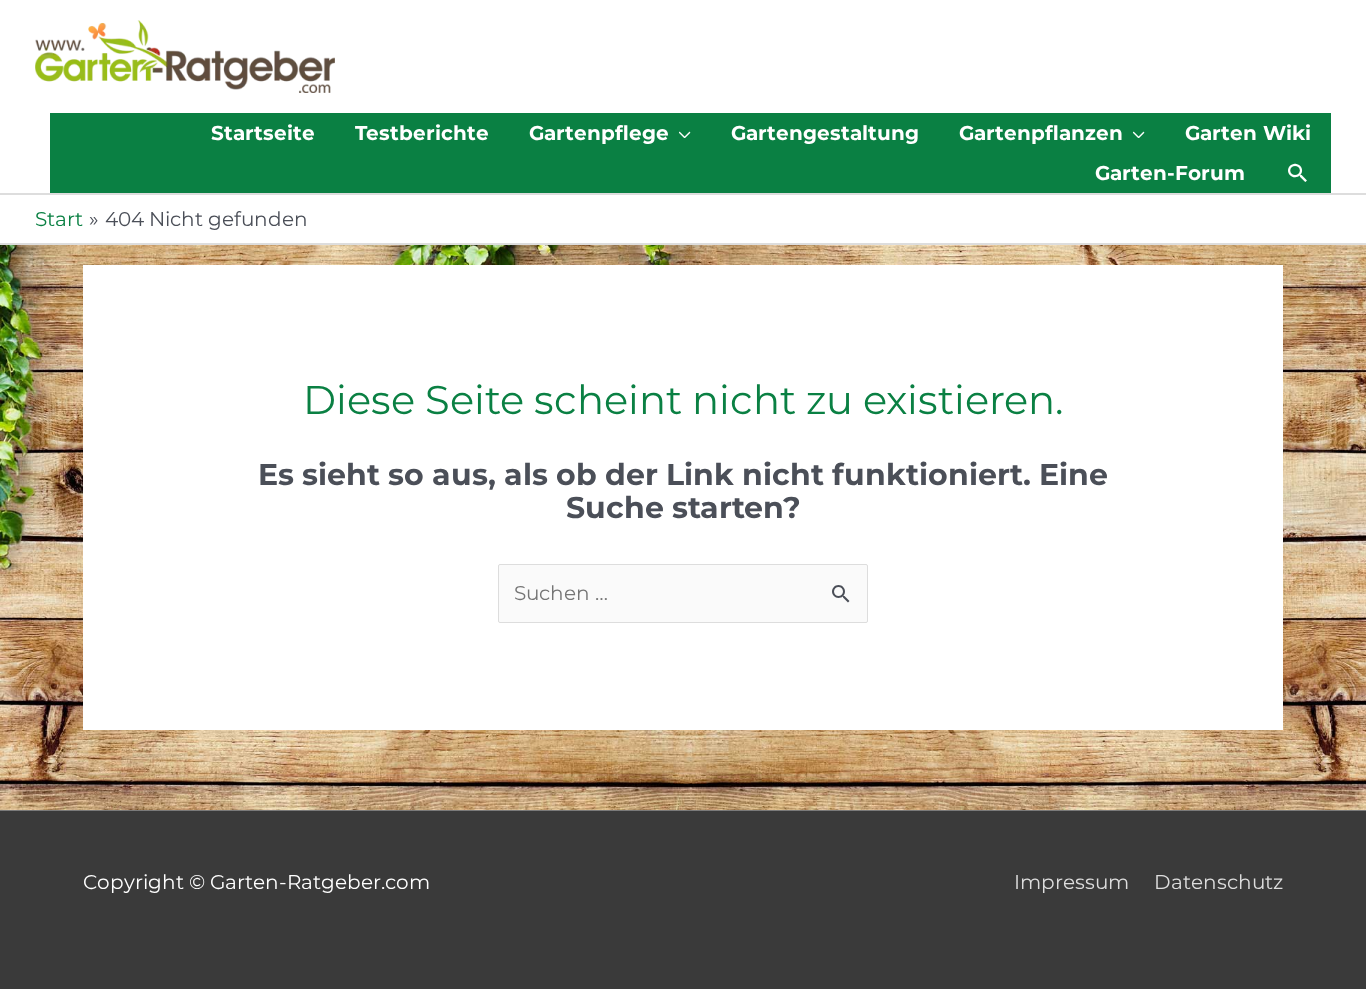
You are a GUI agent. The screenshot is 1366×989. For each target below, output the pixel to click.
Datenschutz (1218, 882)
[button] (1298, 173)
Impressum (1071, 882)
